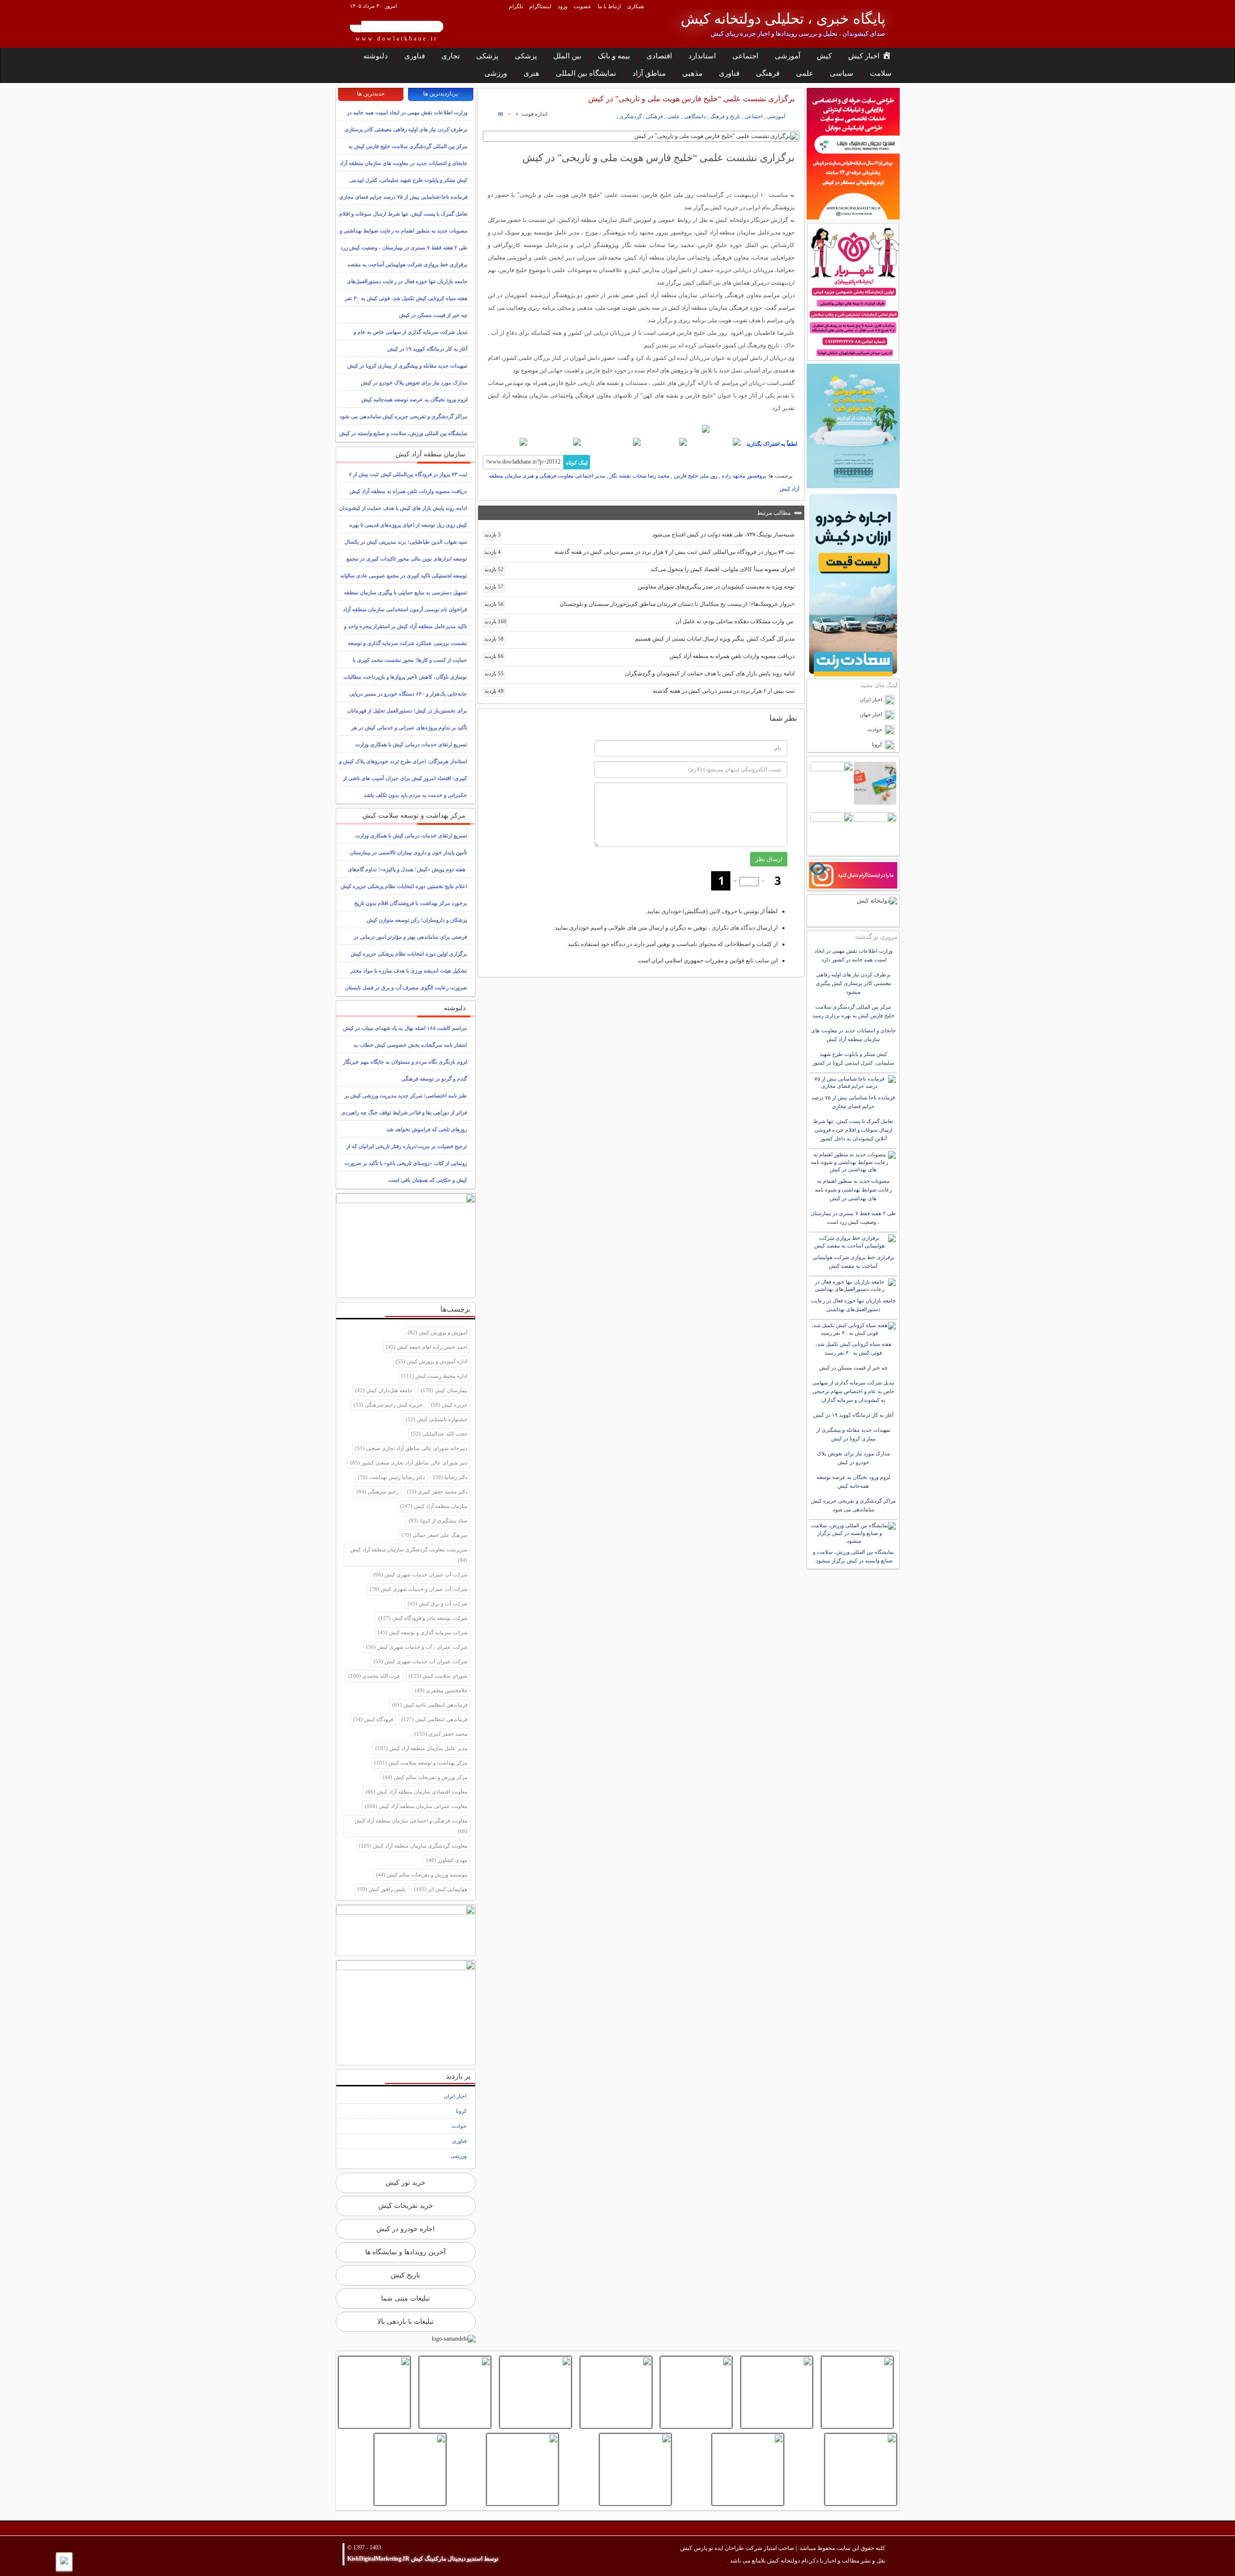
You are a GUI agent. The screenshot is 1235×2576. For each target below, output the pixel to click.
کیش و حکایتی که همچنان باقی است (428, 1180)
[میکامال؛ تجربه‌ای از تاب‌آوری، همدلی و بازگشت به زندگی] (861, 2469)
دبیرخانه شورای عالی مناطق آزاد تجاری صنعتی (411, 1448)
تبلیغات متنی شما (405, 2298)
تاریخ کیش (405, 2275)
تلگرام (516, 6)
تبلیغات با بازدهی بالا (405, 2322)
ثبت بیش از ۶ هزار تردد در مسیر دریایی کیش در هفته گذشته (640, 691)
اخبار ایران (455, 2096)
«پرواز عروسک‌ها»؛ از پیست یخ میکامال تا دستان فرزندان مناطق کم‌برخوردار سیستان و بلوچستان (640, 604)
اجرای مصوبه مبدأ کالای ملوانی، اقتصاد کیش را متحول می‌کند (640, 569)
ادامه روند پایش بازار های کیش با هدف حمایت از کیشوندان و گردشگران (640, 673)
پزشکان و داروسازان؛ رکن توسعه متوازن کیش (417, 920)
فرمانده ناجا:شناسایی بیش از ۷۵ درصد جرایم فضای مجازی (403, 197)
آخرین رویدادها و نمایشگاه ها (405, 2252)
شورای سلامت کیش (438, 1676)
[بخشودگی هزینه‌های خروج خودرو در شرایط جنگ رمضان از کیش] (748, 2469)
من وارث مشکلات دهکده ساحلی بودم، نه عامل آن (640, 621)
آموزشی (788, 56)
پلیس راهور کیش (382, 1889)
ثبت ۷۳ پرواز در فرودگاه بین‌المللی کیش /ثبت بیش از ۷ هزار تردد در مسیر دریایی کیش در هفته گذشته (640, 552)
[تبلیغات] (853, 154)
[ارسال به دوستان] (501, 114)
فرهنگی (768, 73)
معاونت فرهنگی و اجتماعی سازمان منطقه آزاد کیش (411, 1826)
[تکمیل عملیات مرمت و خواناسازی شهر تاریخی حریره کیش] (374, 2392)
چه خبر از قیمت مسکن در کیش (433, 315)
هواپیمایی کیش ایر (441, 1889)
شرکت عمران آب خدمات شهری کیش (420, 1661)
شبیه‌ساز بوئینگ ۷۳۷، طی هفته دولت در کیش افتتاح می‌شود (640, 534)
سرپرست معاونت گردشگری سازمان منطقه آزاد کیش (409, 1555)
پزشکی (526, 56)
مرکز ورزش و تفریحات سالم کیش (425, 1777)
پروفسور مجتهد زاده (744, 476)
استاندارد (702, 56)
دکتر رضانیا (450, 1477)
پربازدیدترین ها (440, 94)
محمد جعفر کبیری (441, 1734)
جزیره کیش (449, 1405)
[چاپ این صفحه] (487, 114)
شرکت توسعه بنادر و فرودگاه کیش (423, 1618)
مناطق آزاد (649, 73)
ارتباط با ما (609, 6)
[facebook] (715, 442)
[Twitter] (665, 442)
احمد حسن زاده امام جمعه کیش (427, 1347)
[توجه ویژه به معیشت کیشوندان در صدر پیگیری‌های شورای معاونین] (857, 2392)
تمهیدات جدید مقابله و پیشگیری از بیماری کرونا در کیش (407, 366)
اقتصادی (659, 56)
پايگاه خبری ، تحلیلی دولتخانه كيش (783, 19)
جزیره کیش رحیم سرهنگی (388, 1405)
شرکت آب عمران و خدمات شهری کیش (419, 1589)
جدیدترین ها (371, 94)
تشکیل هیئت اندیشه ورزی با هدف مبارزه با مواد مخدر (409, 971)
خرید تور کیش (405, 2183)
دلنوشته (376, 56)
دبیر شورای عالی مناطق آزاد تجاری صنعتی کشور (409, 1463)
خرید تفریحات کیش (406, 2206)
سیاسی (842, 73)
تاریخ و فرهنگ (725, 116)
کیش (824, 56)
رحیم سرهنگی (377, 1492)
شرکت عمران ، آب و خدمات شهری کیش (417, 1647)
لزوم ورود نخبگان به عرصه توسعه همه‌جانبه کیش (414, 399)
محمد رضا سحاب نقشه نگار (639, 476)
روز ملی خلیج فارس (696, 476)
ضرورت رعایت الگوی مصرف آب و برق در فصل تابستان (406, 987)
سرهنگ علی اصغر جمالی (434, 1535)
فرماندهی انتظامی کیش (434, 1719)
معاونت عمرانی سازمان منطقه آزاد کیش (416, 1806)
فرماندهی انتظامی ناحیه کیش (430, 1705)
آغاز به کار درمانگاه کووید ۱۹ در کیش (427, 349)
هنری (531, 73)
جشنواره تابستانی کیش (437, 1419)
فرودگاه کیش (373, 1719)
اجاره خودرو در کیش (405, 2229)
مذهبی (692, 73)
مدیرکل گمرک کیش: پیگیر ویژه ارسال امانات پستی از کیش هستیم (640, 639)
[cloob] (506, 442)
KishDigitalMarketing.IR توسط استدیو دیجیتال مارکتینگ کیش (423, 2559)
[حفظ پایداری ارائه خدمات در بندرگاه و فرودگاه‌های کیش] (696, 2392)
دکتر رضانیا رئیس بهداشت (391, 1477)
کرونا (461, 2111)
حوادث (459, 2126)
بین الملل (567, 56)
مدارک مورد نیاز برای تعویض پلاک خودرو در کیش (414, 383)
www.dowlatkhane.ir (397, 39)
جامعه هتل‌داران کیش (384, 1390)
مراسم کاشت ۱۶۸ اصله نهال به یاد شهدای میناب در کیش (405, 1028)
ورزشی (496, 73)
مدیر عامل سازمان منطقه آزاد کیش (421, 1748)
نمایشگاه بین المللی (586, 73)
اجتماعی (745, 56)
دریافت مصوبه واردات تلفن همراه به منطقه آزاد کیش (640, 656)
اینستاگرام (540, 6)
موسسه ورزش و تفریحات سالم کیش (422, 1875)
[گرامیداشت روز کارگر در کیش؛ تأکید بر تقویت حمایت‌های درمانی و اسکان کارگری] (522, 2469)
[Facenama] (556, 442)
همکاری (636, 6)
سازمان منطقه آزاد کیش (434, 1506)
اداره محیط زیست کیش (434, 1376)
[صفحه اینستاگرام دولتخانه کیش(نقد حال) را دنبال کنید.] (641, 429)
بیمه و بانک (614, 56)
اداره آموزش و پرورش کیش (432, 1361)
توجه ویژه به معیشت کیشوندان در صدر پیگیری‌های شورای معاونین (640, 587)
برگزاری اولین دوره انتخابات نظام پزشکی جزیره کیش (409, 954)
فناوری (415, 56)
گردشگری (631, 116)
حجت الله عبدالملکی (439, 1434)
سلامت (881, 73)
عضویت (583, 6)
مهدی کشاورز (447, 1860)
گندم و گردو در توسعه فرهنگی (434, 1079)
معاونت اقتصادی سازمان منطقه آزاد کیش (417, 1792)
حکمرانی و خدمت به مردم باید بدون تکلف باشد (415, 795)
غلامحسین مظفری (441, 1690)
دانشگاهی (695, 116)
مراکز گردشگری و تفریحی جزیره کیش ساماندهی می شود (404, 416)
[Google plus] (612, 442)
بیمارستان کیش (444, 1390)
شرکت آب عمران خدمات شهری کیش (420, 1575)
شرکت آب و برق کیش (438, 1603)
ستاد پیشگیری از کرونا (438, 1521)
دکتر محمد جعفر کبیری (437, 1492)
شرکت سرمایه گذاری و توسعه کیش (423, 1632)
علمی (805, 73)
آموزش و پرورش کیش (438, 1332)
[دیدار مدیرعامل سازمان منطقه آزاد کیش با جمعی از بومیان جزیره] (410, 2469)
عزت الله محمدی (374, 1676)
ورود (563, 6)
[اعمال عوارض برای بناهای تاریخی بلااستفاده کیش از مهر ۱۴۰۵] (616, 2392)
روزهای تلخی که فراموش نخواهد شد (427, 1129)
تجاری (451, 56)
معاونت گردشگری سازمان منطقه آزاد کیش (413, 1846)
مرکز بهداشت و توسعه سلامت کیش (421, 1763)
